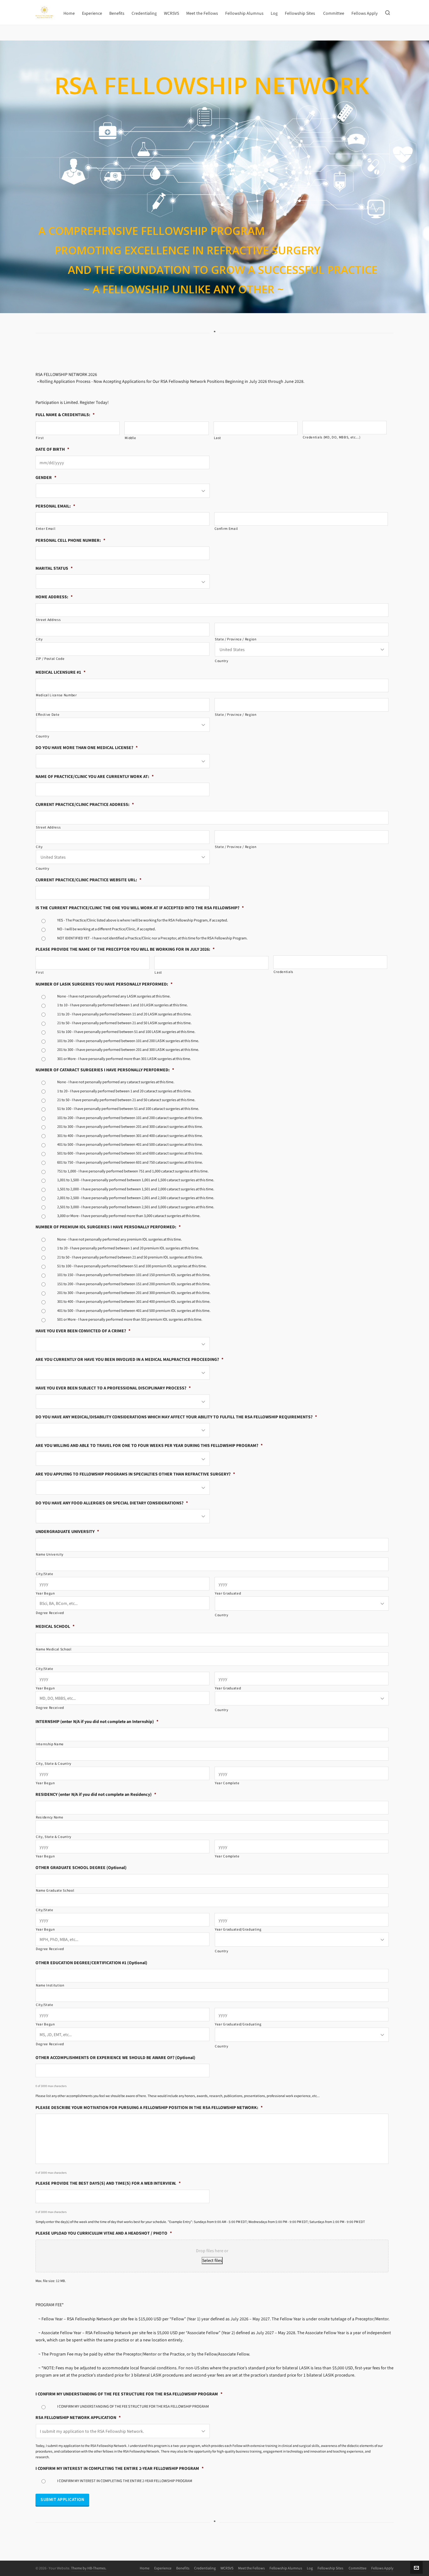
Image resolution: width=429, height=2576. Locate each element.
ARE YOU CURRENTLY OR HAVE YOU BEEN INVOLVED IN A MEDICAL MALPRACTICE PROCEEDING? (129, 1360)
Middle (130, 438)
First (40, 438)
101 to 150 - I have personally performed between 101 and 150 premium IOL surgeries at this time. (134, 1275)
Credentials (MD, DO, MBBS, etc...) (332, 437)
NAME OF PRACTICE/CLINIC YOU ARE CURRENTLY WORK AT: (95, 777)
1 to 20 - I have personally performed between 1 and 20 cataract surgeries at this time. (124, 1091)
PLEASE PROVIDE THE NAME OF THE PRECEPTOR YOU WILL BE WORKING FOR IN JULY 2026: (125, 949)
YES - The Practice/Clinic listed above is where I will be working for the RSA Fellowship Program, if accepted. (143, 920)
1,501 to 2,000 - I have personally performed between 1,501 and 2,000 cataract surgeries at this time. (136, 1189)
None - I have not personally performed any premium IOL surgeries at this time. (119, 1239)
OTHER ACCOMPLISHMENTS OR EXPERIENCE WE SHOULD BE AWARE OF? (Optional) (115, 2058)
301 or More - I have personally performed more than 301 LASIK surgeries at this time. (124, 1059)
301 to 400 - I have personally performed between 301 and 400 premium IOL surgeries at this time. (134, 1302)
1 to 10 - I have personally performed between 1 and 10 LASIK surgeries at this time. (122, 1005)
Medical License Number (56, 695)
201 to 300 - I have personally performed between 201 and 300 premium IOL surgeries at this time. (134, 1293)
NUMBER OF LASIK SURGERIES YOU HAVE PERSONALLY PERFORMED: (104, 984)
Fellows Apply (382, 2568)
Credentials (283, 972)
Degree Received (50, 1613)
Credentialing (205, 2568)
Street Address (48, 620)
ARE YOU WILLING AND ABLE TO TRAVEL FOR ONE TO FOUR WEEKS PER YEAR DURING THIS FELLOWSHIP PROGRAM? (149, 1446)
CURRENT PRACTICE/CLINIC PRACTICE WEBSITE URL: (88, 880)
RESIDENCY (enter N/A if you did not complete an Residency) (96, 1795)
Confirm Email (226, 529)
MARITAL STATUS (54, 568)
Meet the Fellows (251, 2568)
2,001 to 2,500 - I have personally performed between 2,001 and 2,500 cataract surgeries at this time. (136, 1198)
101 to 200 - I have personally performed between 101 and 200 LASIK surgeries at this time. (128, 1041)
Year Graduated (228, 1593)
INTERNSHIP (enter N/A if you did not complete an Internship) (97, 1722)
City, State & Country (54, 1764)
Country (222, 661)
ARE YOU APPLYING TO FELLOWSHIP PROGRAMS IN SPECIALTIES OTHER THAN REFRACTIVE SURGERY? (135, 1474)
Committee (358, 2568)
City (39, 639)
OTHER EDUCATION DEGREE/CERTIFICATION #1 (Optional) (91, 1963)
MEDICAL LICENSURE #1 (60, 672)
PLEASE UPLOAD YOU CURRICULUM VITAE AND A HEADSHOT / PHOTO (104, 2233)
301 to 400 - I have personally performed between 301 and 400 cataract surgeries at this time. (130, 1136)
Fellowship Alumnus (286, 2568)
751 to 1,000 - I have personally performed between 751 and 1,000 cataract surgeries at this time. (133, 1171)
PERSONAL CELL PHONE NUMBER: (70, 541)
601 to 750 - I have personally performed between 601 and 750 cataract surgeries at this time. (130, 1162)
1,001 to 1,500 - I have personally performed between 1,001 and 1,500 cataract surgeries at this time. (136, 1180)
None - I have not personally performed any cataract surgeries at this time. (116, 1082)
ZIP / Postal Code (50, 659)
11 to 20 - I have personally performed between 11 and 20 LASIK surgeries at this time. (124, 1014)
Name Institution (50, 1985)
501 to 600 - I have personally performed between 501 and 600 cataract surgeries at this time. (130, 1153)
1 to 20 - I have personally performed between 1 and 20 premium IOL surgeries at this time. (128, 1248)
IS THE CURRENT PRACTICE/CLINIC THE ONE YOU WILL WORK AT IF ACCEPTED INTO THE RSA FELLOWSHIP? (140, 908)
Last (218, 438)
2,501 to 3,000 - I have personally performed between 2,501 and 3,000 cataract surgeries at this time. (136, 1207)
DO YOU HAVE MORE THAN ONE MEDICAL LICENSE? (87, 748)
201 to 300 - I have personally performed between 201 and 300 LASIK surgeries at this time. (128, 1050)
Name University (50, 1554)
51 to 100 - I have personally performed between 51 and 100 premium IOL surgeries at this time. (132, 1266)
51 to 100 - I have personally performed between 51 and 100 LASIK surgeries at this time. (126, 1032)
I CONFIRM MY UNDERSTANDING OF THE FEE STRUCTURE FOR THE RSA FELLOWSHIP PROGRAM (129, 2394)
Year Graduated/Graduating (238, 1929)
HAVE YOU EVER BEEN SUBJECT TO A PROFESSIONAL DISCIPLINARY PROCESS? (113, 1388)
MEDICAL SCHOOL (55, 1627)
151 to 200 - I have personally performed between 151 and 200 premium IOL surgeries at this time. (134, 1284)
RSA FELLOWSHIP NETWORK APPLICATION (78, 2418)
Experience (163, 2568)
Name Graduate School (55, 1891)
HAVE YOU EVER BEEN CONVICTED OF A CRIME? (83, 1331)
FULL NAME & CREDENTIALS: (65, 415)
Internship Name (50, 1744)
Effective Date (48, 715)
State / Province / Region (236, 639)
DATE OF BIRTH (52, 449)
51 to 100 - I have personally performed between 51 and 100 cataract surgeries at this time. (128, 1109)
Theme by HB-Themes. (89, 2568)
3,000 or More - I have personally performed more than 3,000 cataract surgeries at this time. (129, 1216)
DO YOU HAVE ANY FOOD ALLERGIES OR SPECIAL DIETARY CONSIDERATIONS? (112, 1503)
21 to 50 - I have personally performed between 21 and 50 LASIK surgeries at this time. (124, 1023)
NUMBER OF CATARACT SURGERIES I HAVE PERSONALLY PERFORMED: (105, 1070)
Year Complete (227, 1783)
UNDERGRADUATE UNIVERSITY (67, 1532)
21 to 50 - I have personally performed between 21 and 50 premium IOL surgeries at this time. (130, 1257)
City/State (45, 1574)
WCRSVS (227, 2568)
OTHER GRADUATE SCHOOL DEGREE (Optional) (81, 1868)
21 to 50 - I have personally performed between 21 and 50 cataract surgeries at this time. (126, 1100)
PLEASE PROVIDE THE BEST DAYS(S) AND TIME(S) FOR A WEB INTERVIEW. (108, 2183)
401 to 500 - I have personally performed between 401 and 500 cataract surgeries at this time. (130, 1144)
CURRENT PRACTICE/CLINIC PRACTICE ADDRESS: (85, 805)
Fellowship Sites (331, 2568)
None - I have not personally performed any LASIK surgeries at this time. (114, 996)
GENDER (46, 478)
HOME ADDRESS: (54, 597)
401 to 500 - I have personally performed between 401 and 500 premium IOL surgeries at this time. (134, 1311)
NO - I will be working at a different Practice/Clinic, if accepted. (106, 929)
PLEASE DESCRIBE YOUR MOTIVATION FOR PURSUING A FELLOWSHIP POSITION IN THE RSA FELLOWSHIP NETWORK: (149, 2108)
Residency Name (49, 1817)
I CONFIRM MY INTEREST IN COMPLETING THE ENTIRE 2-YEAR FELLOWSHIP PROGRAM (119, 2469)
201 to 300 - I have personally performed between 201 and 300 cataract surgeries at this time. (130, 1127)
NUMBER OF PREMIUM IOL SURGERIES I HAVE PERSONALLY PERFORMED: (108, 1227)
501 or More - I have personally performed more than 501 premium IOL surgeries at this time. (130, 1319)
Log (310, 2568)
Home (145, 2568)
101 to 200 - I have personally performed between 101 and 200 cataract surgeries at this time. (130, 1118)
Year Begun (45, 1593)
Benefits (183, 2568)
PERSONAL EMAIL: (55, 506)
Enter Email (46, 529)
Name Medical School (54, 1649)
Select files (212, 2261)
